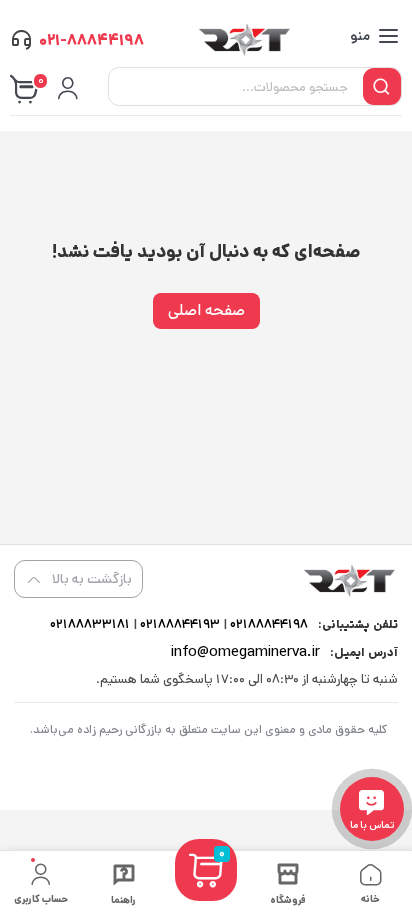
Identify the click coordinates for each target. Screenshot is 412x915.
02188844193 (178, 624)
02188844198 (267, 624)
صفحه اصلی (206, 310)
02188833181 (90, 624)
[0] (206, 894)
